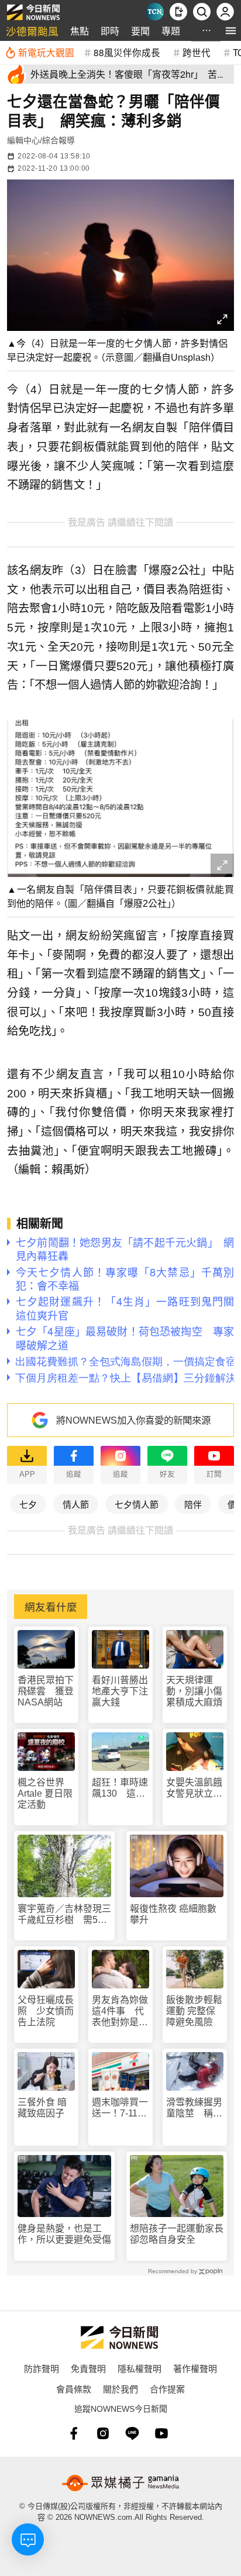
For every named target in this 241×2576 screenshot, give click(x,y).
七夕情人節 (137, 1504)
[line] (132, 2433)
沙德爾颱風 (32, 31)
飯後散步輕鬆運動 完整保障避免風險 (194, 2011)
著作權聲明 (195, 2368)
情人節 (76, 1504)
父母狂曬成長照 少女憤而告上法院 (46, 2011)
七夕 (28, 1504)
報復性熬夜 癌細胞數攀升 (173, 1914)
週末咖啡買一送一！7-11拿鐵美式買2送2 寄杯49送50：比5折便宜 (120, 2108)
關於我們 (120, 2389)
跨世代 (197, 52)
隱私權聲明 (140, 2368)
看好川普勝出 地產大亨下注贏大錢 (120, 1691)
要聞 (140, 31)
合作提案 (167, 2389)
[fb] (74, 2433)
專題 (171, 31)
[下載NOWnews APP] (178, 12)
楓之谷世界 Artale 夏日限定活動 (45, 1793)
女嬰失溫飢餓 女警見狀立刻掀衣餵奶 (195, 1788)
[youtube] (161, 2433)
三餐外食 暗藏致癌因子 (42, 2108)
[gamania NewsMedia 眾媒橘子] (120, 2483)
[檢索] (202, 12)
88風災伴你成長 (127, 52)
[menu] (231, 31)
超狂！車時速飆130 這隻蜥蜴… (120, 1788)
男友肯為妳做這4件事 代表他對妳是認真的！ (120, 2012)
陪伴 (193, 1504)
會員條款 (74, 2389)
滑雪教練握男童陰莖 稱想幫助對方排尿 (194, 2108)
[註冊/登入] (225, 12)
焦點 (80, 31)
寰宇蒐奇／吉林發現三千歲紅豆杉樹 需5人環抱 (64, 1914)
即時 (110, 31)
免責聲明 (88, 2368)
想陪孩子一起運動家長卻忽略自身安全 (177, 2234)
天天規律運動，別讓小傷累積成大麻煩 (194, 1691)
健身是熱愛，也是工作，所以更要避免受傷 (64, 2234)
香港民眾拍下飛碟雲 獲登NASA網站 (46, 1691)
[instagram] (103, 2433)
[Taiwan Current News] (155, 12)
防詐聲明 (42, 2368)
